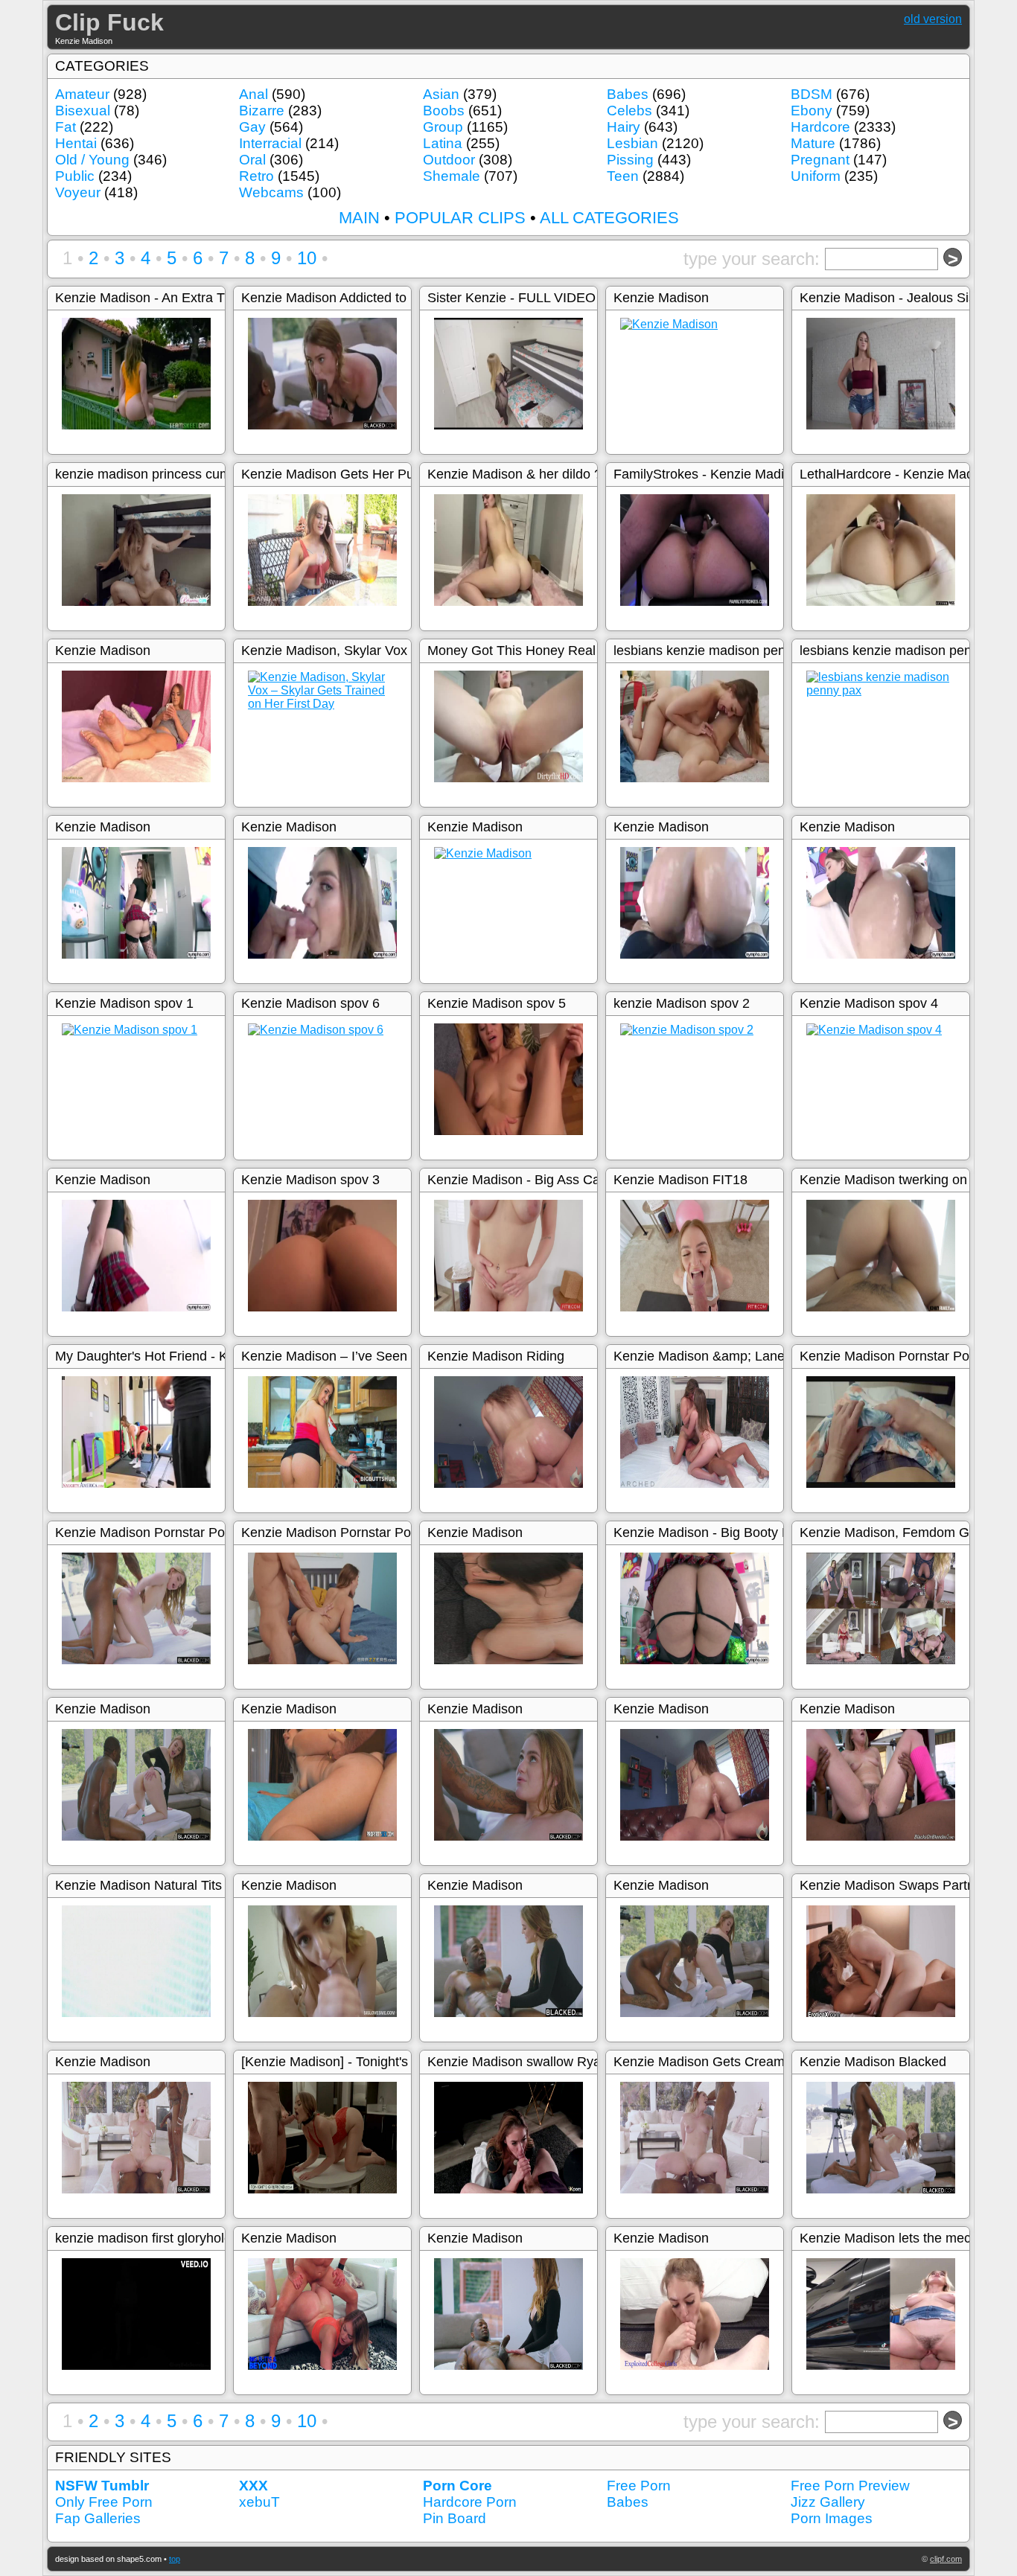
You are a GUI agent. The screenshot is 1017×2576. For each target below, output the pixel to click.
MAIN (359, 218)
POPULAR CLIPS (460, 218)
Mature (813, 143)
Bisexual (83, 111)
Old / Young (92, 160)
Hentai (76, 143)
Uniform (816, 176)
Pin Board (455, 2518)
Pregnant (820, 160)
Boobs (444, 111)
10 (307, 258)
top (175, 2559)
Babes (628, 94)
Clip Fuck (109, 22)
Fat (66, 127)
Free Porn (639, 2486)
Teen (623, 176)
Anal (254, 94)
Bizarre (262, 111)
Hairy (624, 127)
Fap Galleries (98, 2518)
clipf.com (946, 2559)
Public (75, 176)
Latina (443, 143)
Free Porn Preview (850, 2486)
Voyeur (78, 192)
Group (443, 127)
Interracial (270, 143)
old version (933, 19)
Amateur (82, 94)
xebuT (259, 2502)
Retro (256, 176)
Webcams (271, 192)
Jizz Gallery (828, 2502)
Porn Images (832, 2518)
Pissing (630, 160)
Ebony (812, 111)
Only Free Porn (104, 2502)
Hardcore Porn (470, 2502)
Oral (252, 160)
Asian (441, 94)
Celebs (629, 111)
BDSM (812, 94)
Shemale (452, 176)
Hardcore (820, 127)
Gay (252, 127)
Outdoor (449, 160)
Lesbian (632, 143)
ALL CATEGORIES (609, 218)
